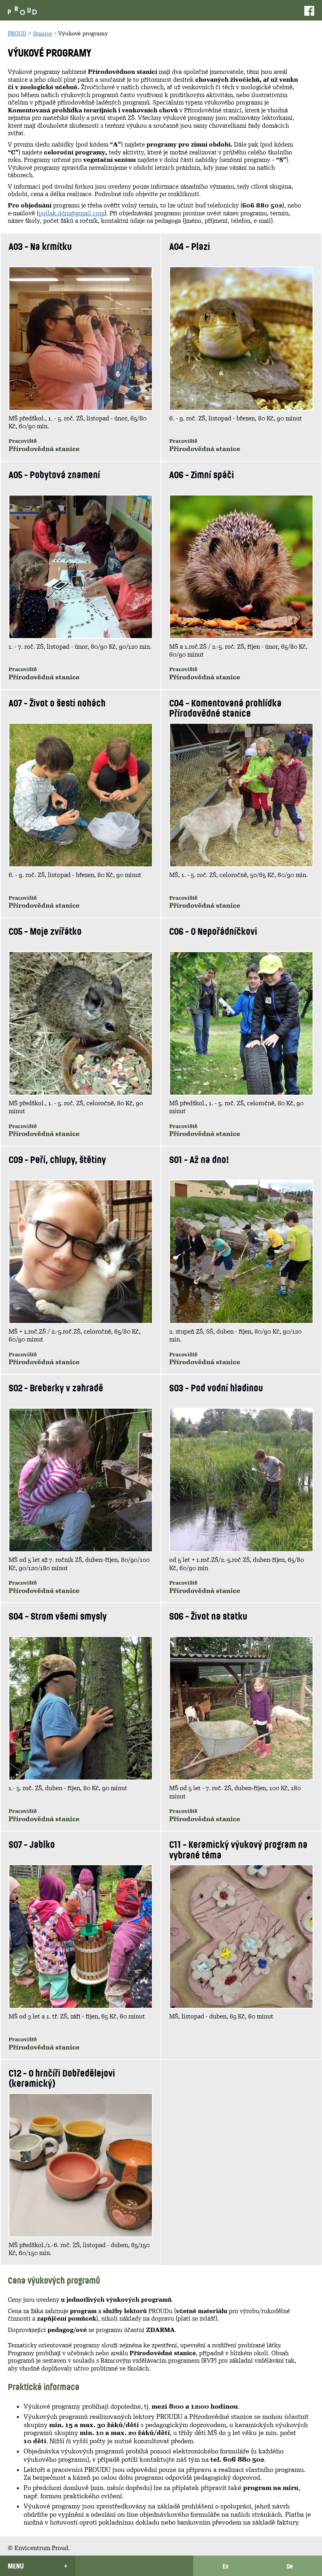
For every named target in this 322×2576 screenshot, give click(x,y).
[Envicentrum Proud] (22, 10)
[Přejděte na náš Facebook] (309, 10)
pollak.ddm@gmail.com (71, 213)
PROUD (17, 33)
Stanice (43, 33)
